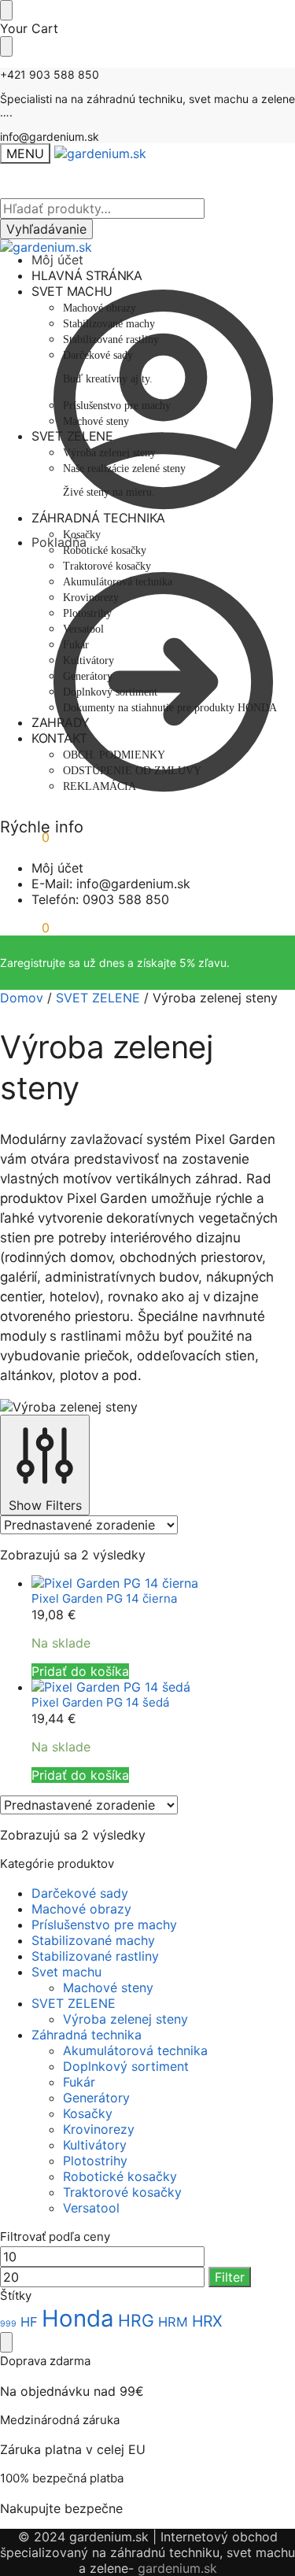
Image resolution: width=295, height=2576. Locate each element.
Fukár (79, 2082)
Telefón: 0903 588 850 (100, 899)
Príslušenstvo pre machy (104, 1925)
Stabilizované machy (93, 1940)
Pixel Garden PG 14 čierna (104, 1598)
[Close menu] (6, 10)
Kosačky (88, 2113)
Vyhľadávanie (46, 229)
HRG (136, 2320)
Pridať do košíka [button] (80, 1671)
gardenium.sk (177, 2568)
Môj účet (57, 260)
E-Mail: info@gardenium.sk (111, 884)
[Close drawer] (6, 46)
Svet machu (66, 1972)
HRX (207, 2321)
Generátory (96, 2098)
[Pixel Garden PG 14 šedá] (163, 1687)
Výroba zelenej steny (125, 2019)
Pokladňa (59, 542)
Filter (230, 2277)
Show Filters (45, 1505)
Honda (78, 2318)
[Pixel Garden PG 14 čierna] (163, 1583)
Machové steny (108, 1987)
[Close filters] (6, 2342)
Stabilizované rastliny (95, 1956)
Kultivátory (95, 2145)
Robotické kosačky (120, 2176)
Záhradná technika (87, 2035)
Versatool (91, 2208)
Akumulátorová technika (135, 2050)
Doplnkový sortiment (126, 2066)
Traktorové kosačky (122, 2192)
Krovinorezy (99, 2129)
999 (8, 2324)
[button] (25, 928)
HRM (173, 2322)
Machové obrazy (81, 1909)
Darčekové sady (80, 1893)
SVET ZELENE (98, 998)
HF (29, 2322)
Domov (22, 998)
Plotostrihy (95, 2161)
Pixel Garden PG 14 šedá (100, 1702)
